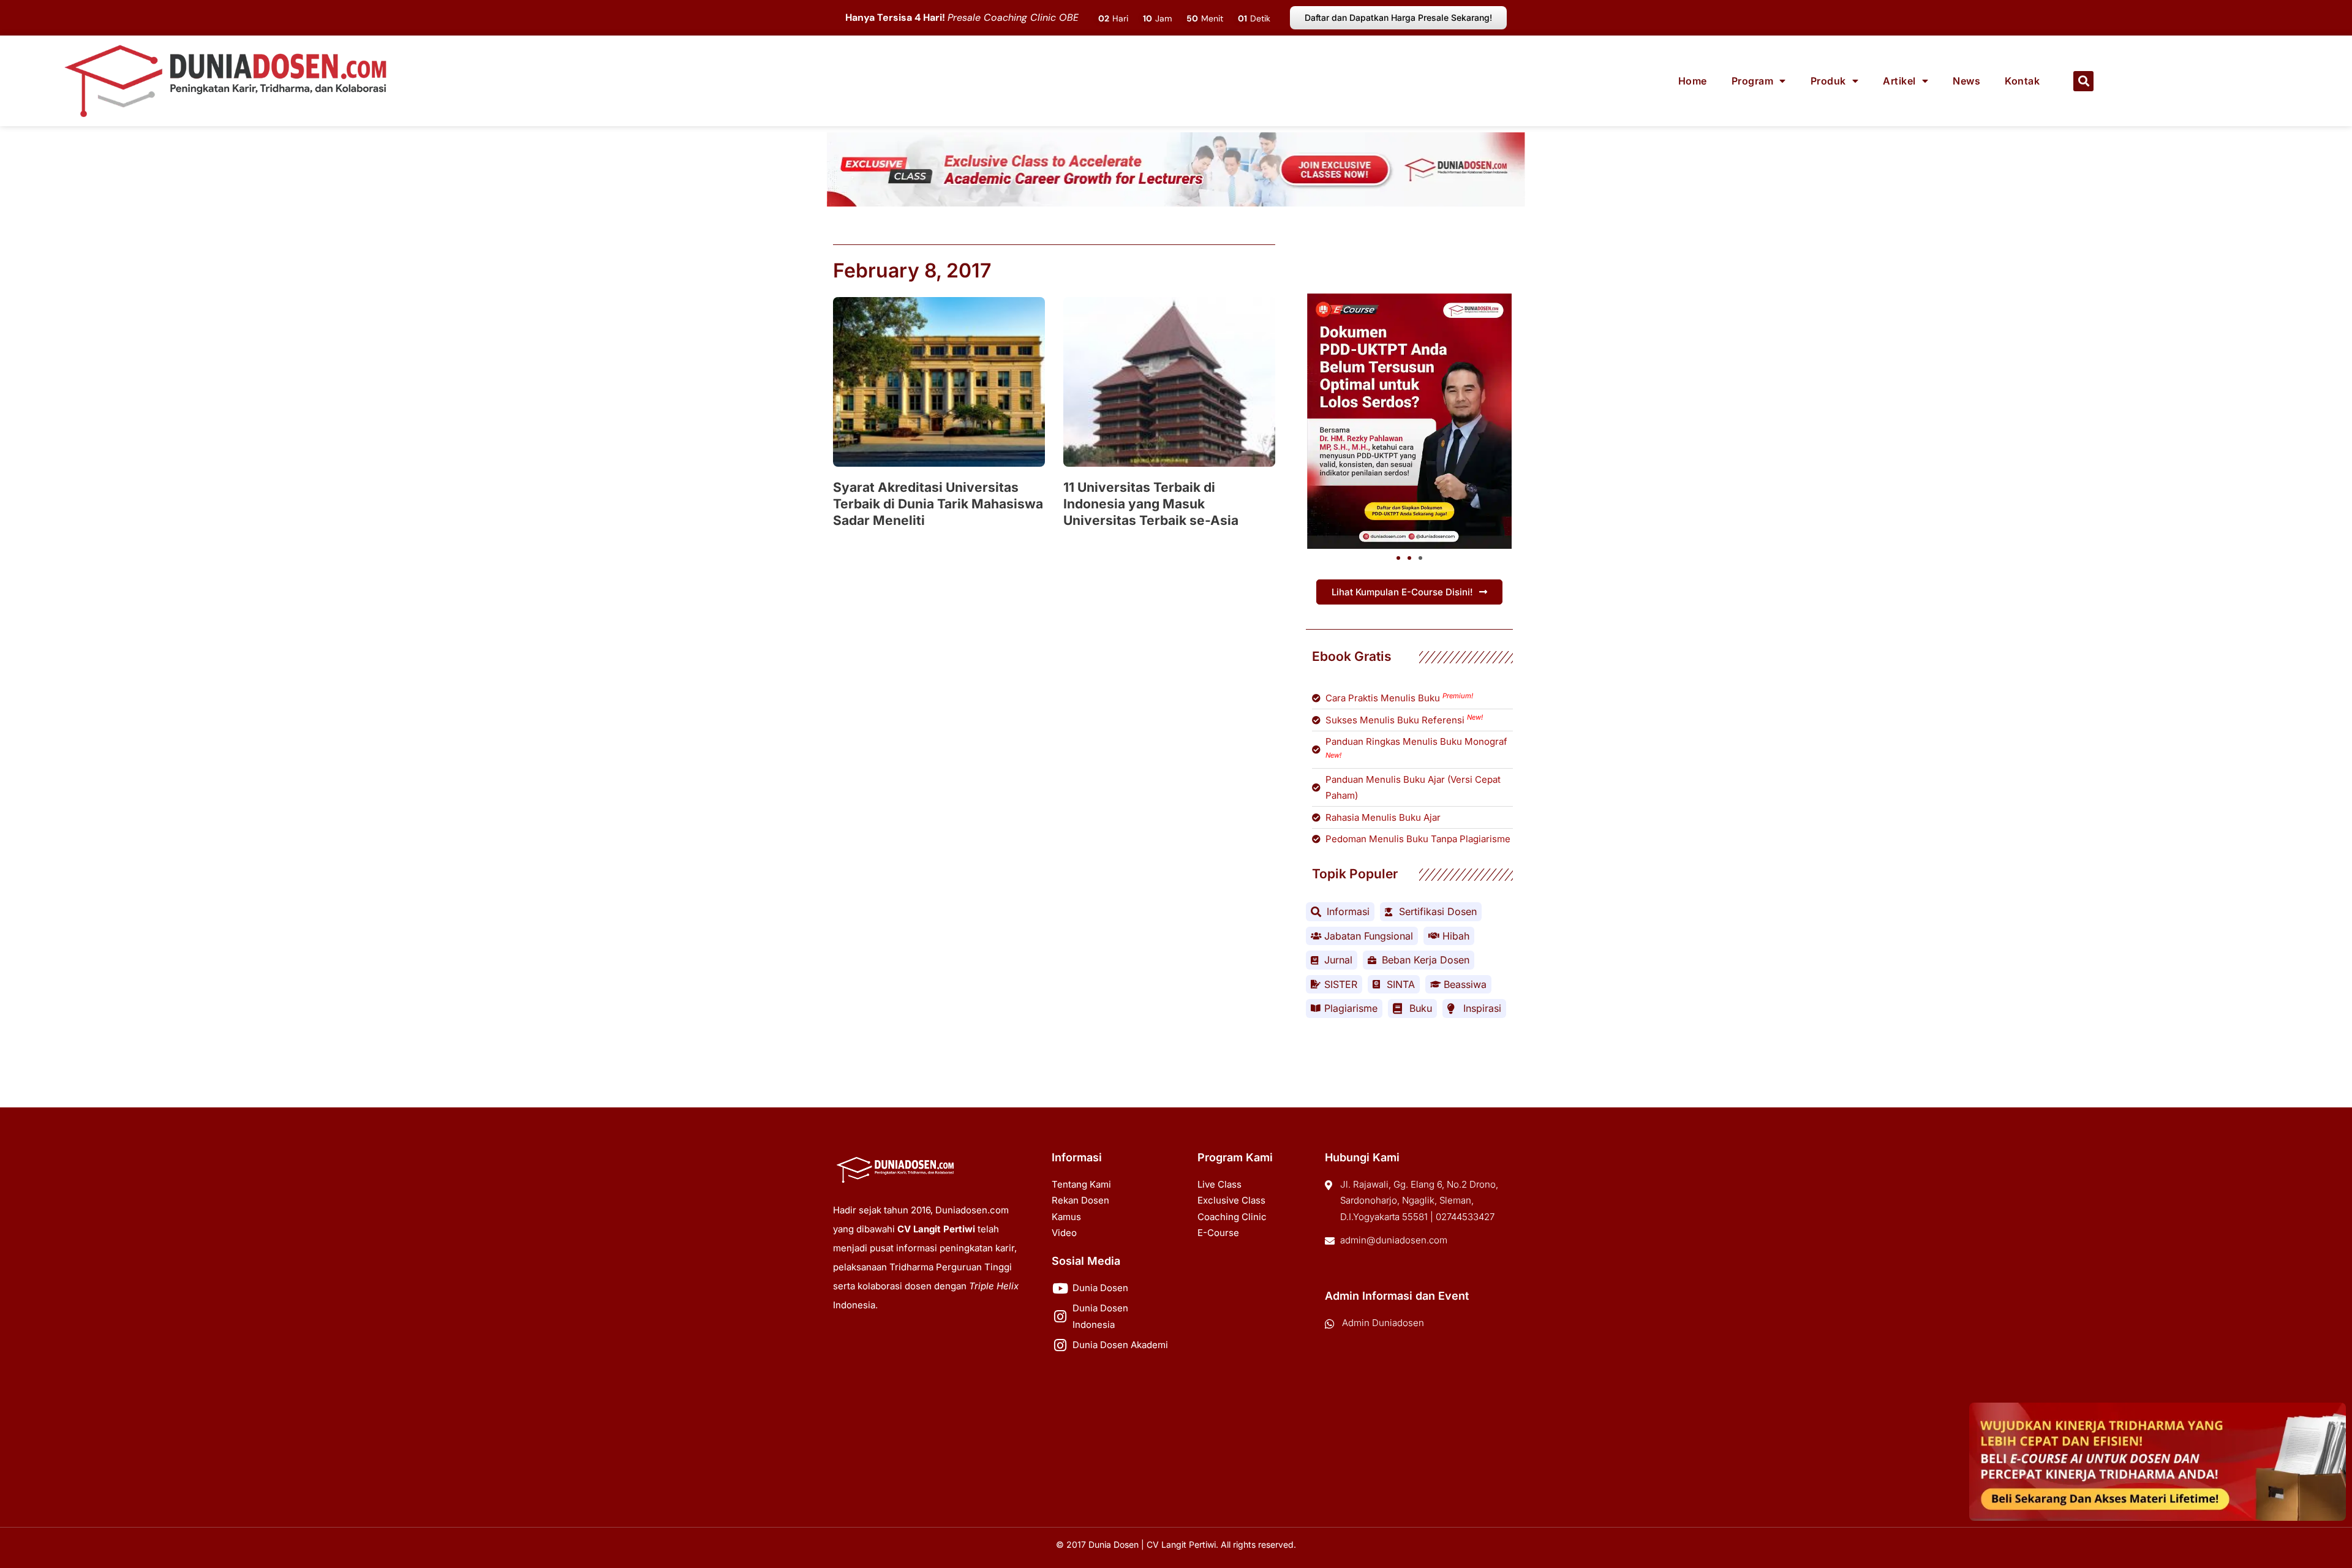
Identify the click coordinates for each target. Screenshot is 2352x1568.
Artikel (1899, 81)
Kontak (2022, 81)
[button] (2083, 81)
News (1966, 81)
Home (1693, 81)
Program (1753, 81)
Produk (1828, 81)
